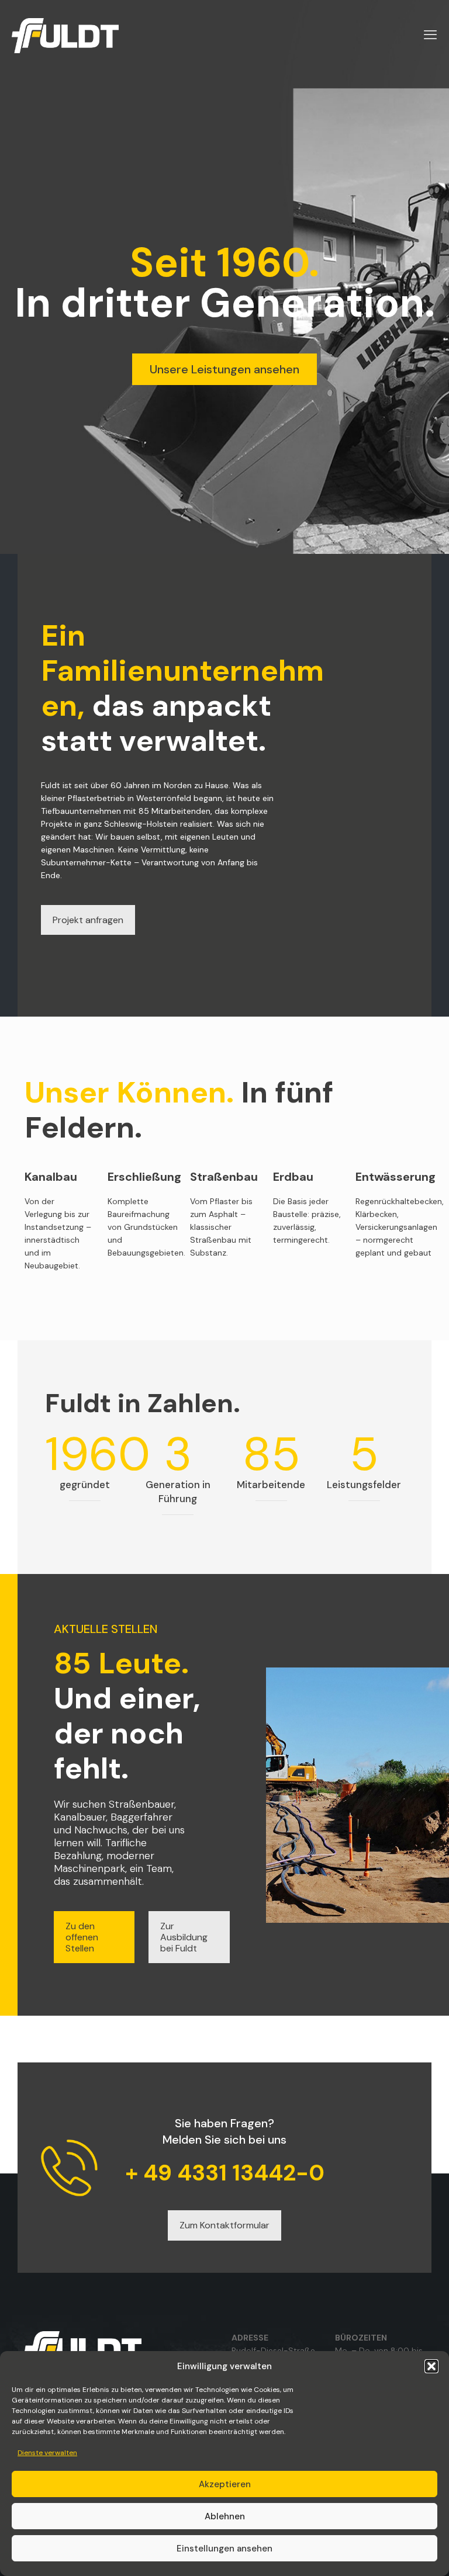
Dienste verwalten (47, 2453)
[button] (431, 2366)
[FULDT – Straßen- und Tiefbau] (65, 35)
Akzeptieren (225, 2484)
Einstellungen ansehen (224, 2549)
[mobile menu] (430, 35)
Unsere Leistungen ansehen (224, 369)
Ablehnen (225, 2516)
